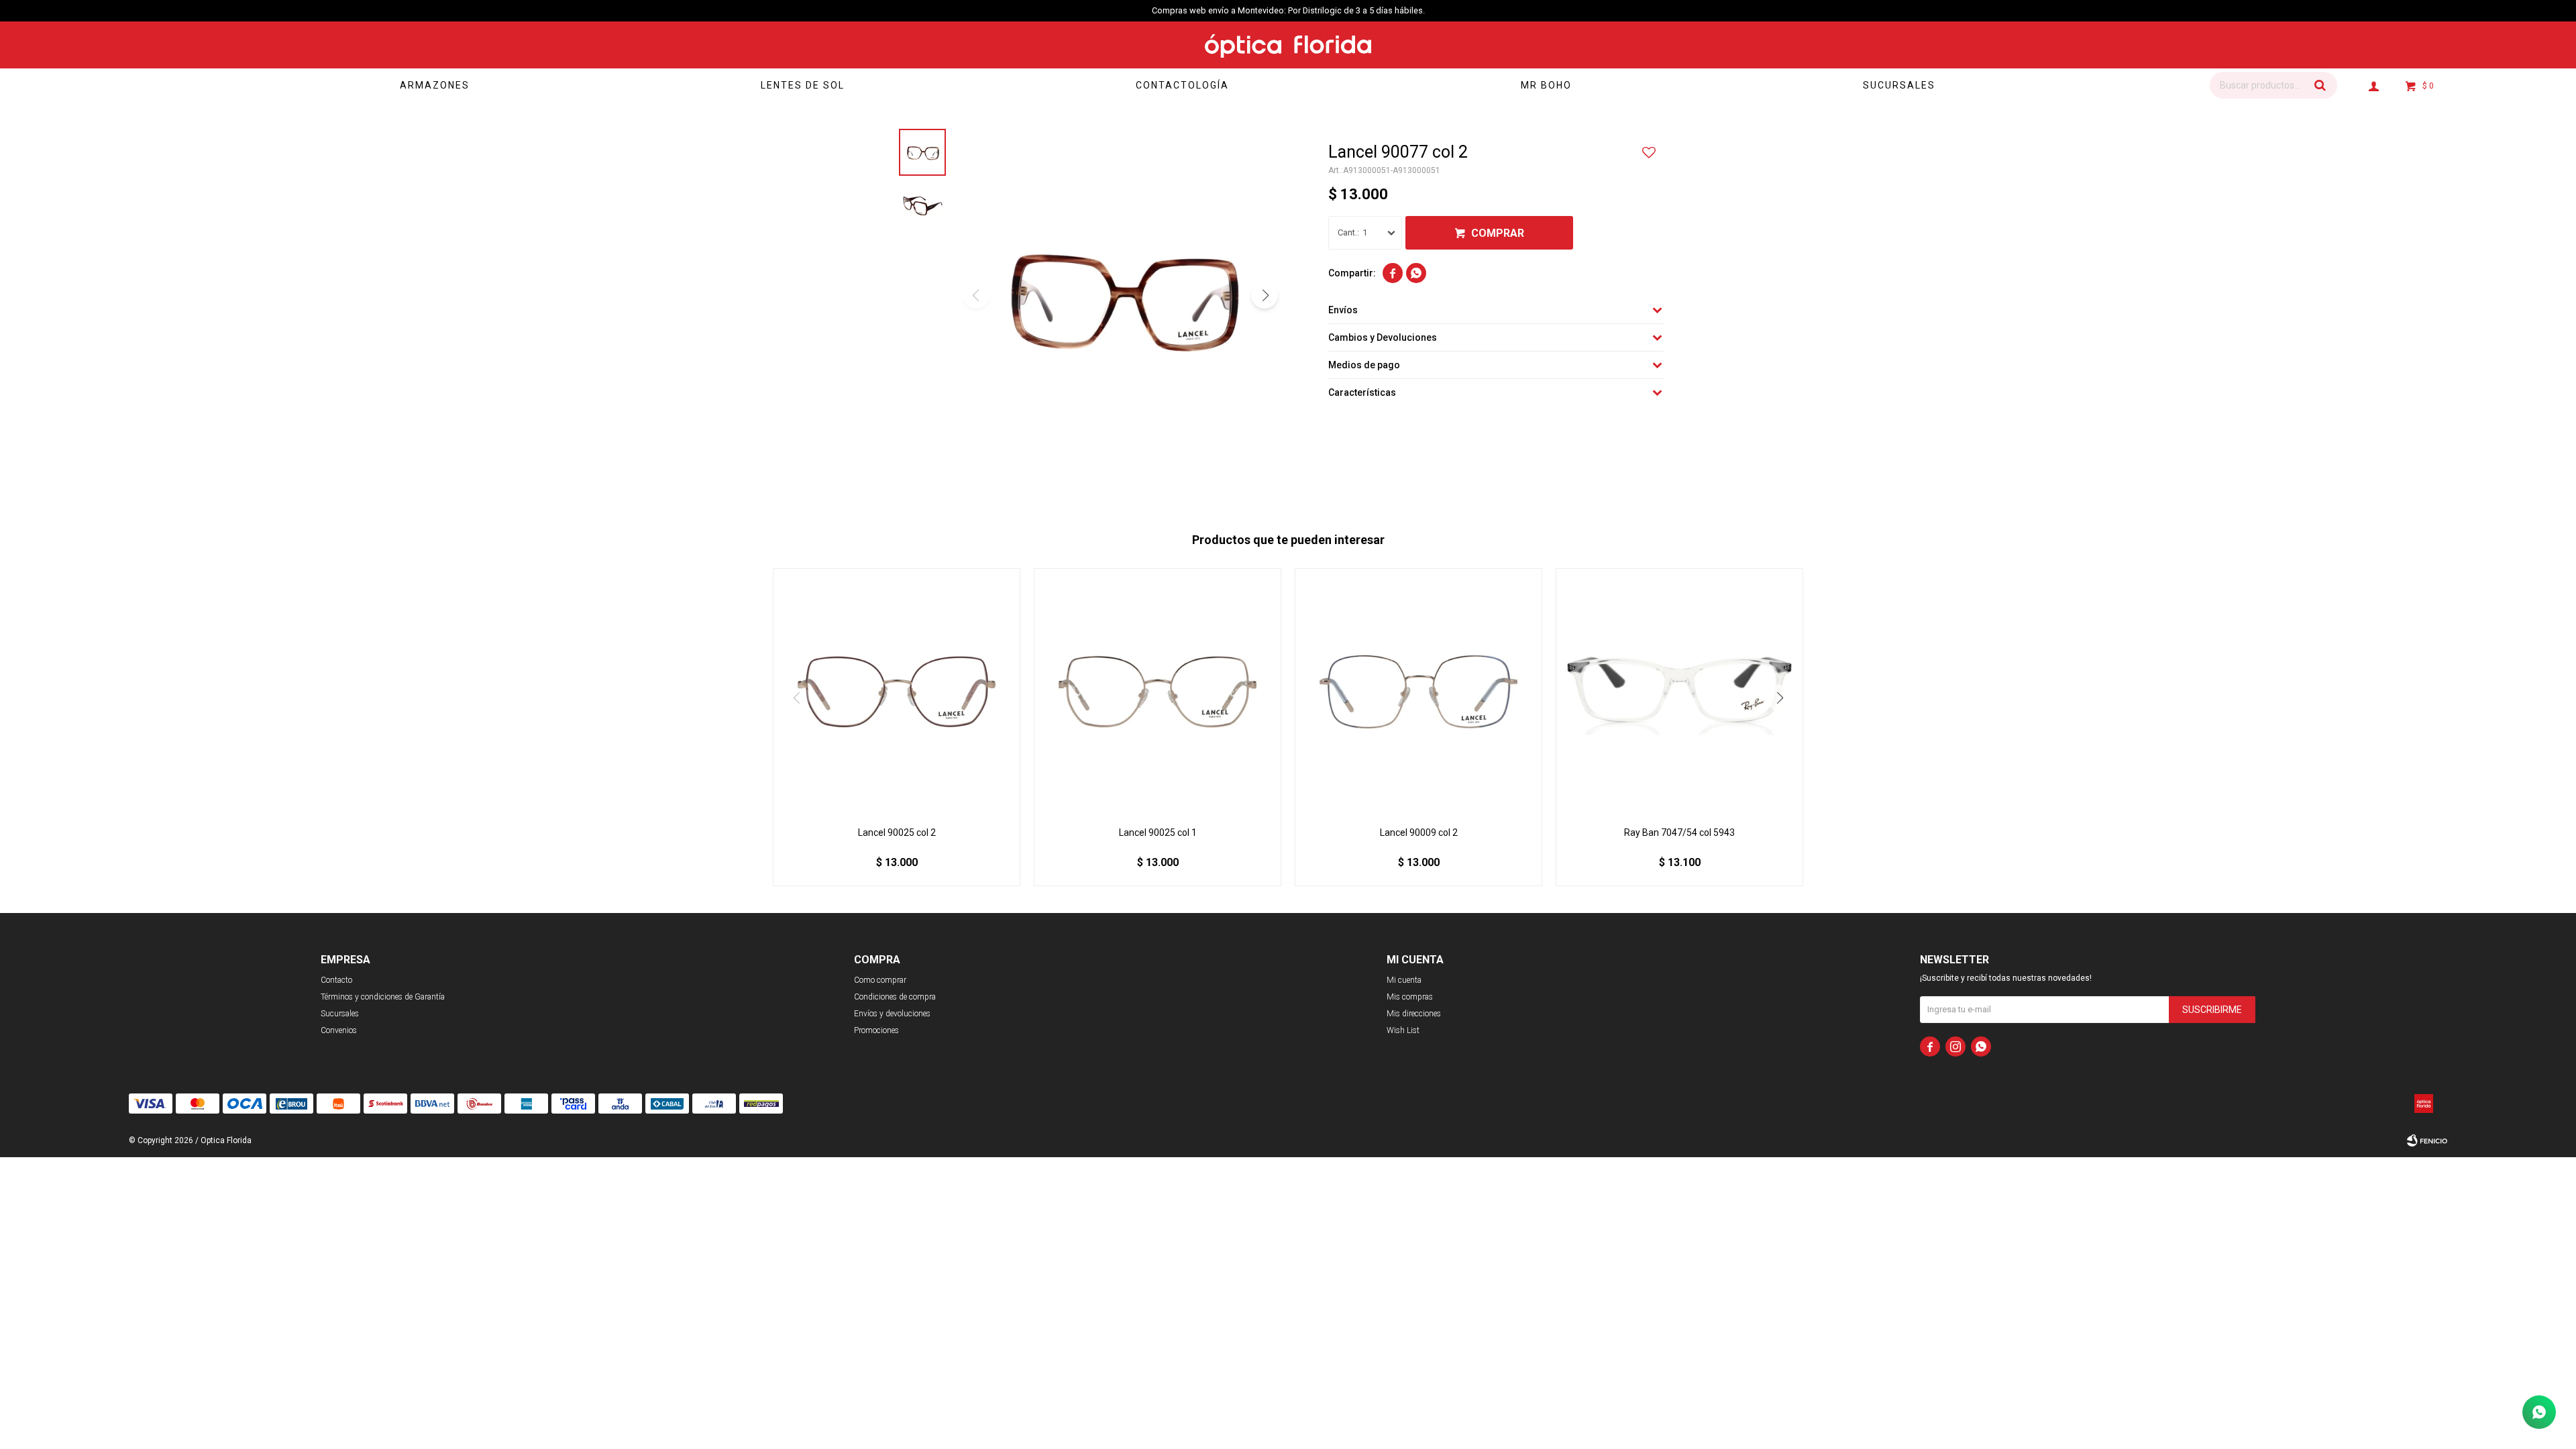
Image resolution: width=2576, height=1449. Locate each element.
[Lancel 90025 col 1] (1158, 692)
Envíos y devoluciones (892, 1014)
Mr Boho (1546, 85)
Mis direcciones (1414, 1014)
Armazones (435, 85)
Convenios (339, 1030)
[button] (2320, 85)
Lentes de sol (803, 85)
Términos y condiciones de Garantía (383, 997)
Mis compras (1410, 997)
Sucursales (1899, 85)
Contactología (1182, 85)
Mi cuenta (1404, 980)
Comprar (1498, 233)
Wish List (1403, 1030)
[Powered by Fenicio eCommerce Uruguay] (2427, 1140)
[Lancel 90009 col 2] (1418, 692)
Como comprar (880, 980)
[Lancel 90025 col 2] (897, 692)
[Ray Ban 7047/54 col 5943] (1679, 692)
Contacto (336, 980)
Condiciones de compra (895, 997)
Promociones (876, 1030)
